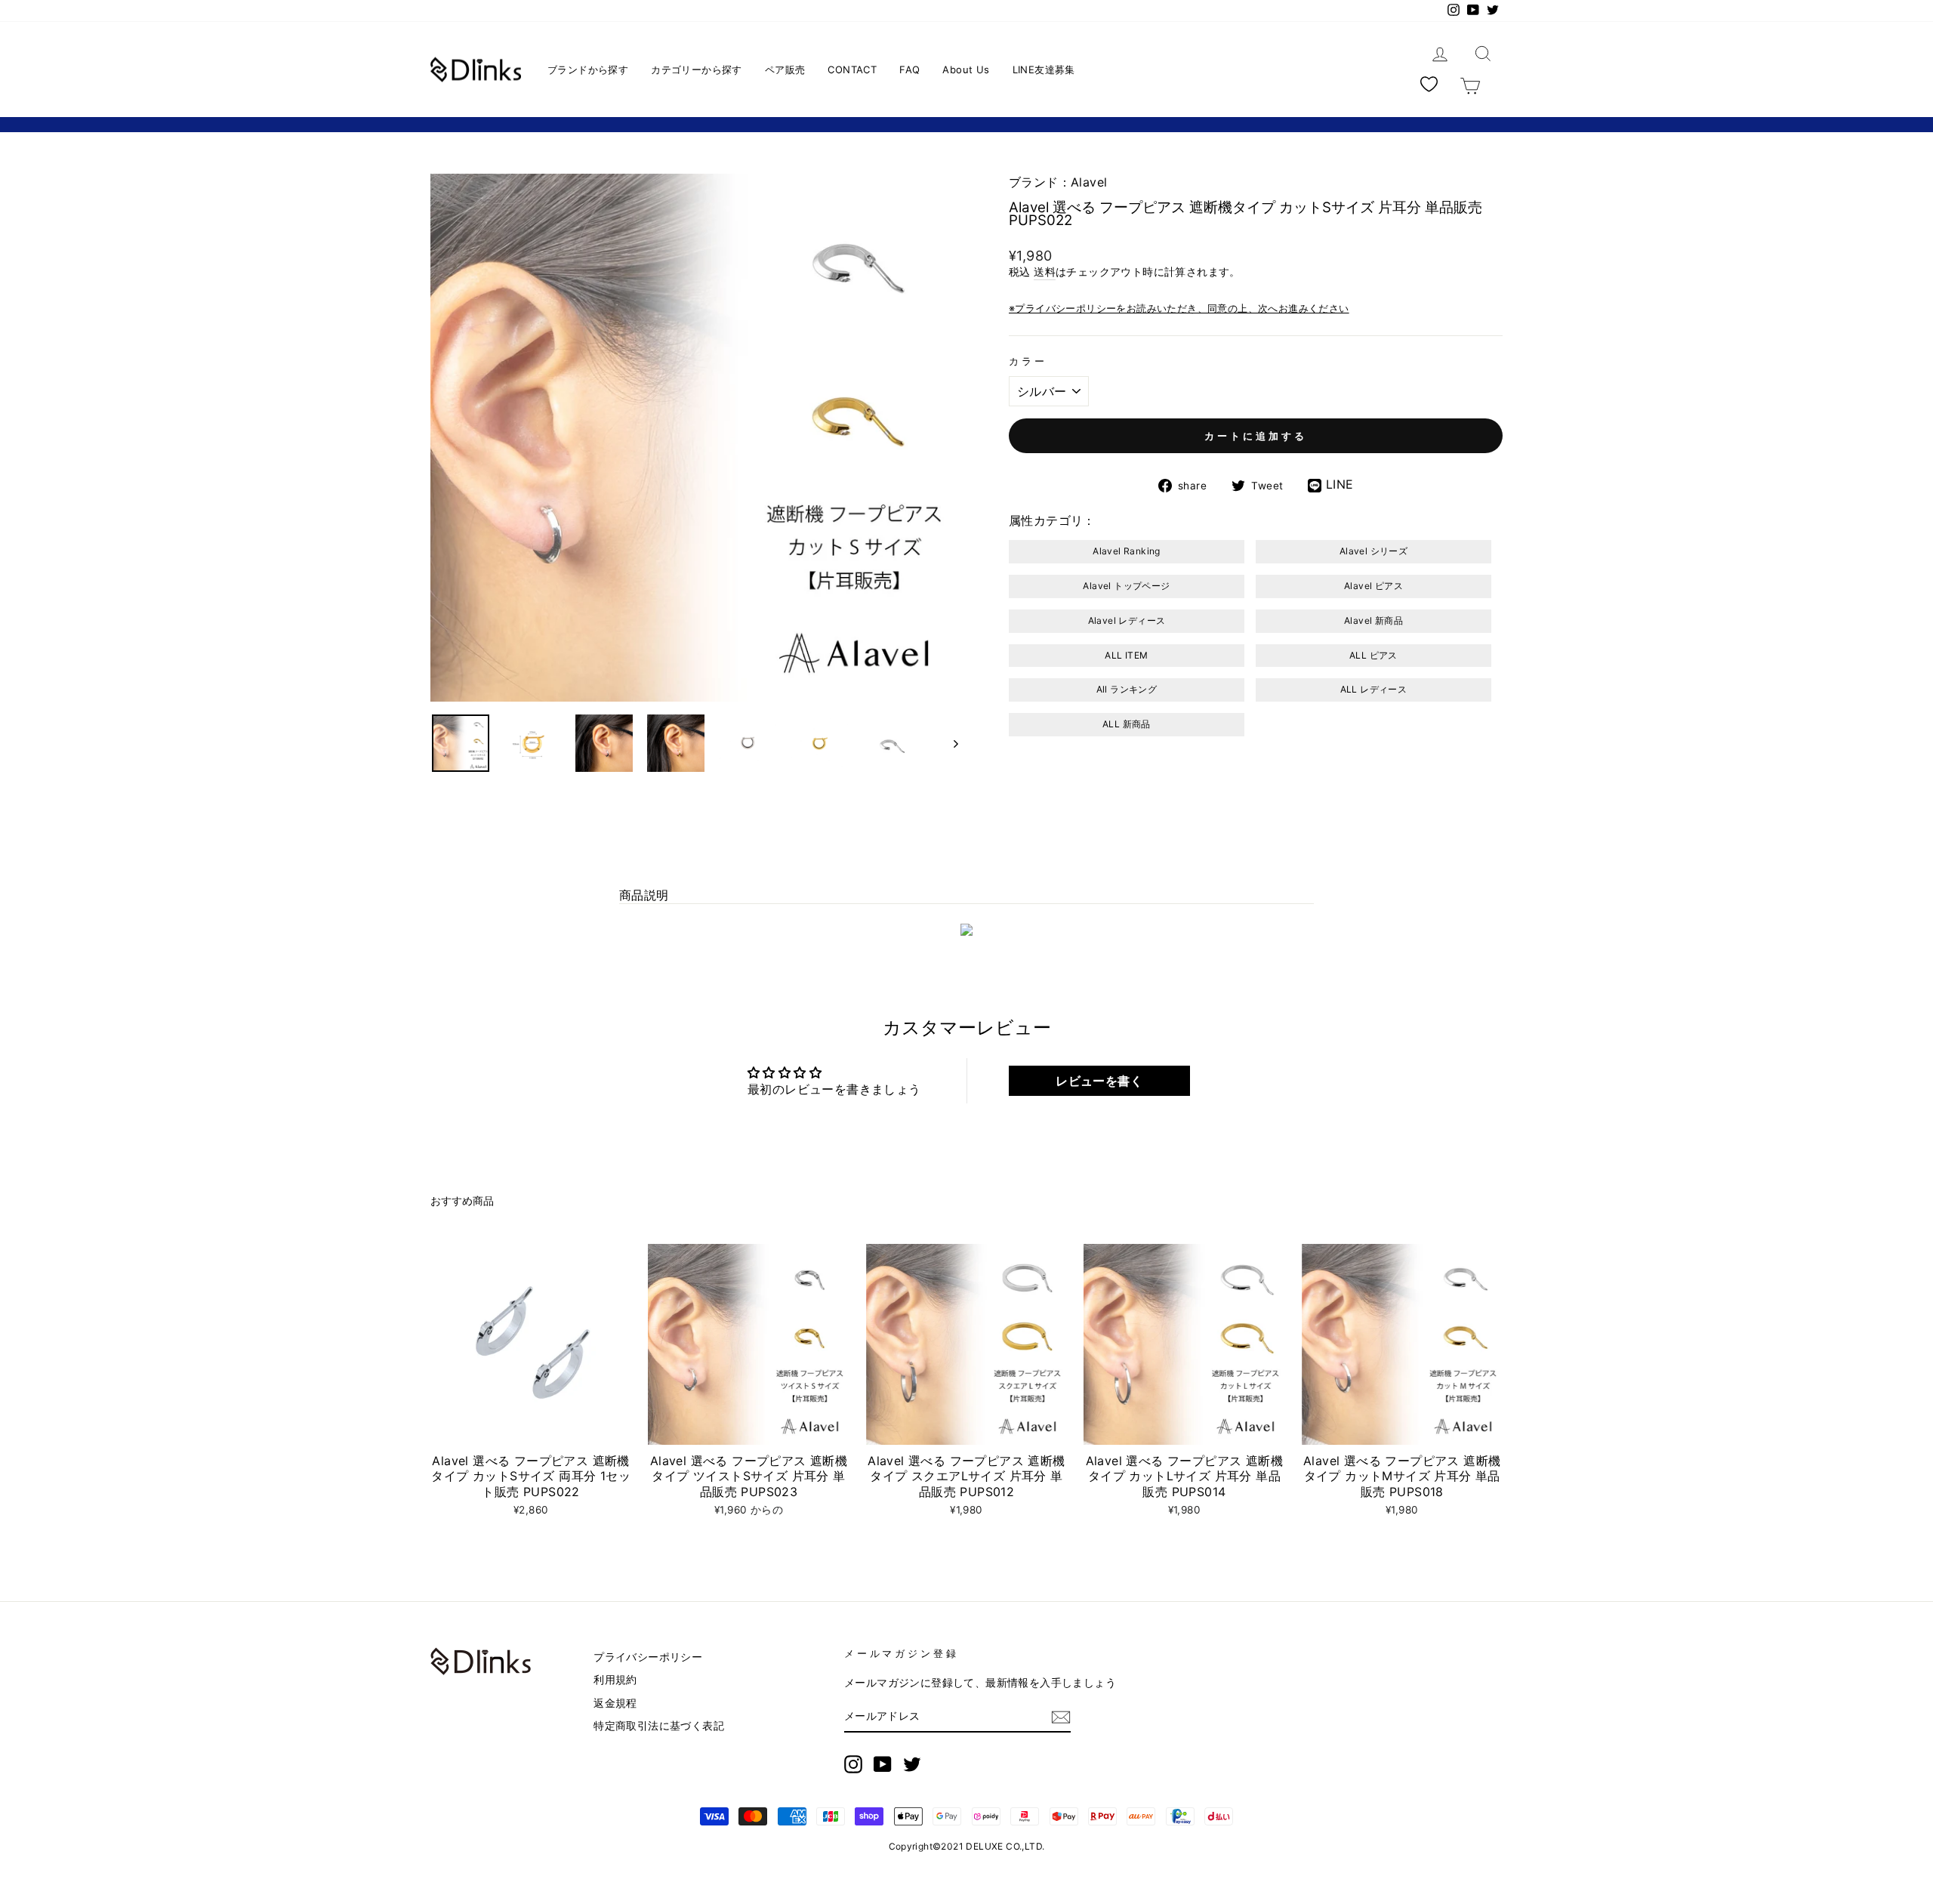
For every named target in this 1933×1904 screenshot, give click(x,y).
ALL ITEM (1126, 655)
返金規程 (615, 1703)
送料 (1045, 272)
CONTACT (852, 69)
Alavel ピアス (1373, 586)
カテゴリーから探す (697, 69)
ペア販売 (785, 69)
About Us (966, 69)
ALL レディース (1374, 689)
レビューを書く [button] (1099, 1081)
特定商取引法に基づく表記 (659, 1726)
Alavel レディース (1127, 620)
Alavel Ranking (1127, 551)
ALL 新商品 (1127, 724)
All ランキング (1127, 689)
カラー (1028, 361)
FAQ (909, 69)
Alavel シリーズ (1373, 551)
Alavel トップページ (1126, 586)
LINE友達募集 (1044, 69)
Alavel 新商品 (1373, 620)
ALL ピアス (1373, 655)
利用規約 (615, 1680)
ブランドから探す (588, 69)
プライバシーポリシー (648, 1657)
